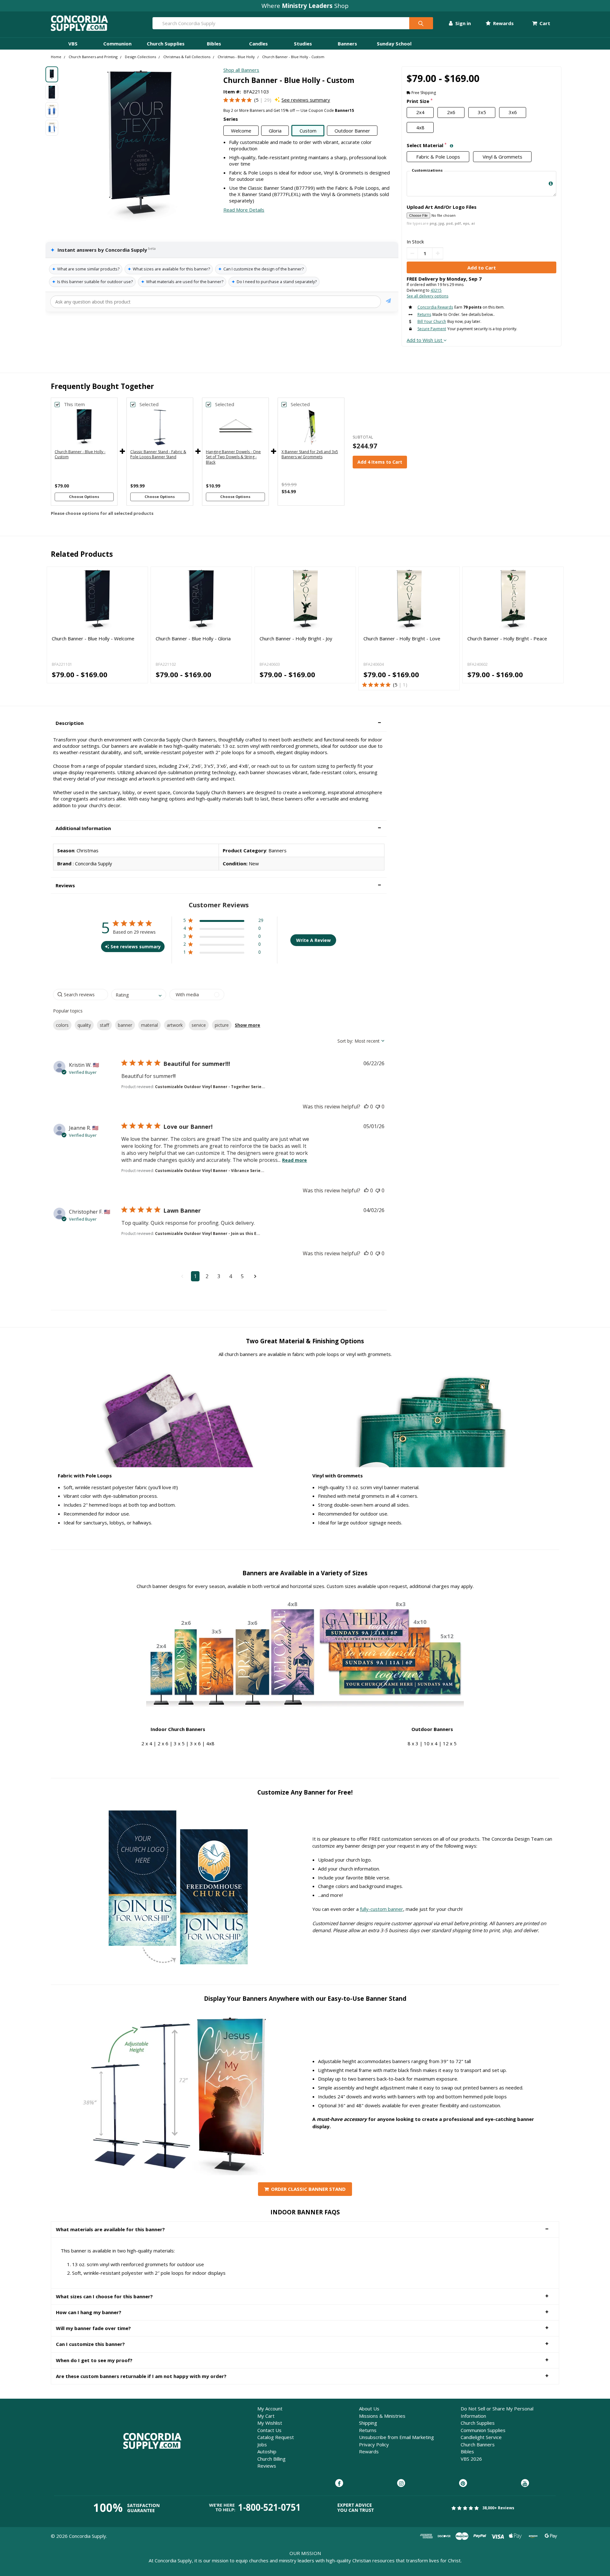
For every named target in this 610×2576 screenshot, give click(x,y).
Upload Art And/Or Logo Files (442, 207)
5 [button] (242, 1276)
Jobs (262, 2444)
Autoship (267, 2451)
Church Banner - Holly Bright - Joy (296, 638)
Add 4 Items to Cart (380, 462)
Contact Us (269, 2430)
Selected (149, 404)
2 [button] (207, 1276)
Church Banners (478, 2444)
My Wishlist (270, 2423)
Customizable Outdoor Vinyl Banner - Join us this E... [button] (208, 1233)
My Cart (266, 2416)
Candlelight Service (481, 2437)
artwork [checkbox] (175, 1025)
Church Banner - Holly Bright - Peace (507, 638)
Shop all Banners (241, 70)
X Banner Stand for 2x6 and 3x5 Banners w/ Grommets (310, 454)
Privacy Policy (374, 2444)
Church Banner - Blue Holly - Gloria (193, 638)
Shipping (368, 2423)
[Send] (388, 302)
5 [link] (257, 100)
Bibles (214, 44)
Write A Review (313, 940)
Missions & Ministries (382, 2416)
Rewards (503, 23)
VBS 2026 (471, 2459)
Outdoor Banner (352, 131)
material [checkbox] (149, 1025)
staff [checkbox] (104, 1025)
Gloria (275, 131)
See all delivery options (427, 296)
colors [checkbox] (62, 1025)
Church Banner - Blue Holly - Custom (80, 454)
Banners (347, 44)
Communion (117, 44)
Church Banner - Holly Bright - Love (402, 638)
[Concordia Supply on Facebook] (339, 2484)
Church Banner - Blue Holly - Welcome (93, 638)
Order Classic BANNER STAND (308, 2189)
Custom (308, 131)
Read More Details (244, 210)
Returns (368, 2430)
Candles (258, 44)
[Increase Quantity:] (438, 253)
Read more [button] (295, 1160)
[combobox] (139, 995)
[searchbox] (81, 995)
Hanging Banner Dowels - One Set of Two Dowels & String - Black (233, 457)
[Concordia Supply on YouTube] (525, 2484)
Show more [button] (247, 1025)
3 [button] (219, 1276)
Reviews (267, 2466)
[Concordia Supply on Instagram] (401, 2484)
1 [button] (195, 1276)
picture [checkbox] (222, 1025)
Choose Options (84, 497)
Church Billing (271, 2459)
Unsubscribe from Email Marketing (396, 2437)
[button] (219, 723)
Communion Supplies (483, 2430)
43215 (436, 290)
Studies (303, 44)
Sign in (462, 23)
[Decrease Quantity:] (412, 253)
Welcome (241, 131)
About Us (369, 2409)
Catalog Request (276, 2437)
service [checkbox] (199, 1025)
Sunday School (394, 44)
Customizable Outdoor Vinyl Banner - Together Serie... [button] (210, 1087)
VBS (73, 44)
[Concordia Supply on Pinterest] (463, 2484)
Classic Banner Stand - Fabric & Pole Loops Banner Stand (158, 454)
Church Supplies (166, 44)
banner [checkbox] (125, 1025)
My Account (270, 2409)
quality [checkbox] (84, 1025)
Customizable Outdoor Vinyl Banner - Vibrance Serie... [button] (210, 1171)
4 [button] (230, 1276)
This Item (74, 404)
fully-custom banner (382, 1909)
